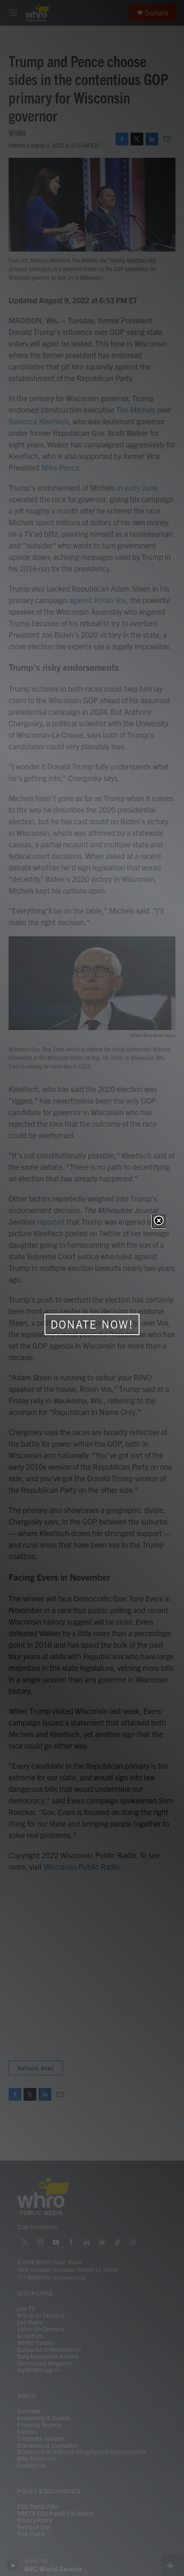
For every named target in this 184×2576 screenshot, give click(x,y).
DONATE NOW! (92, 1324)
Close (159, 1221)
